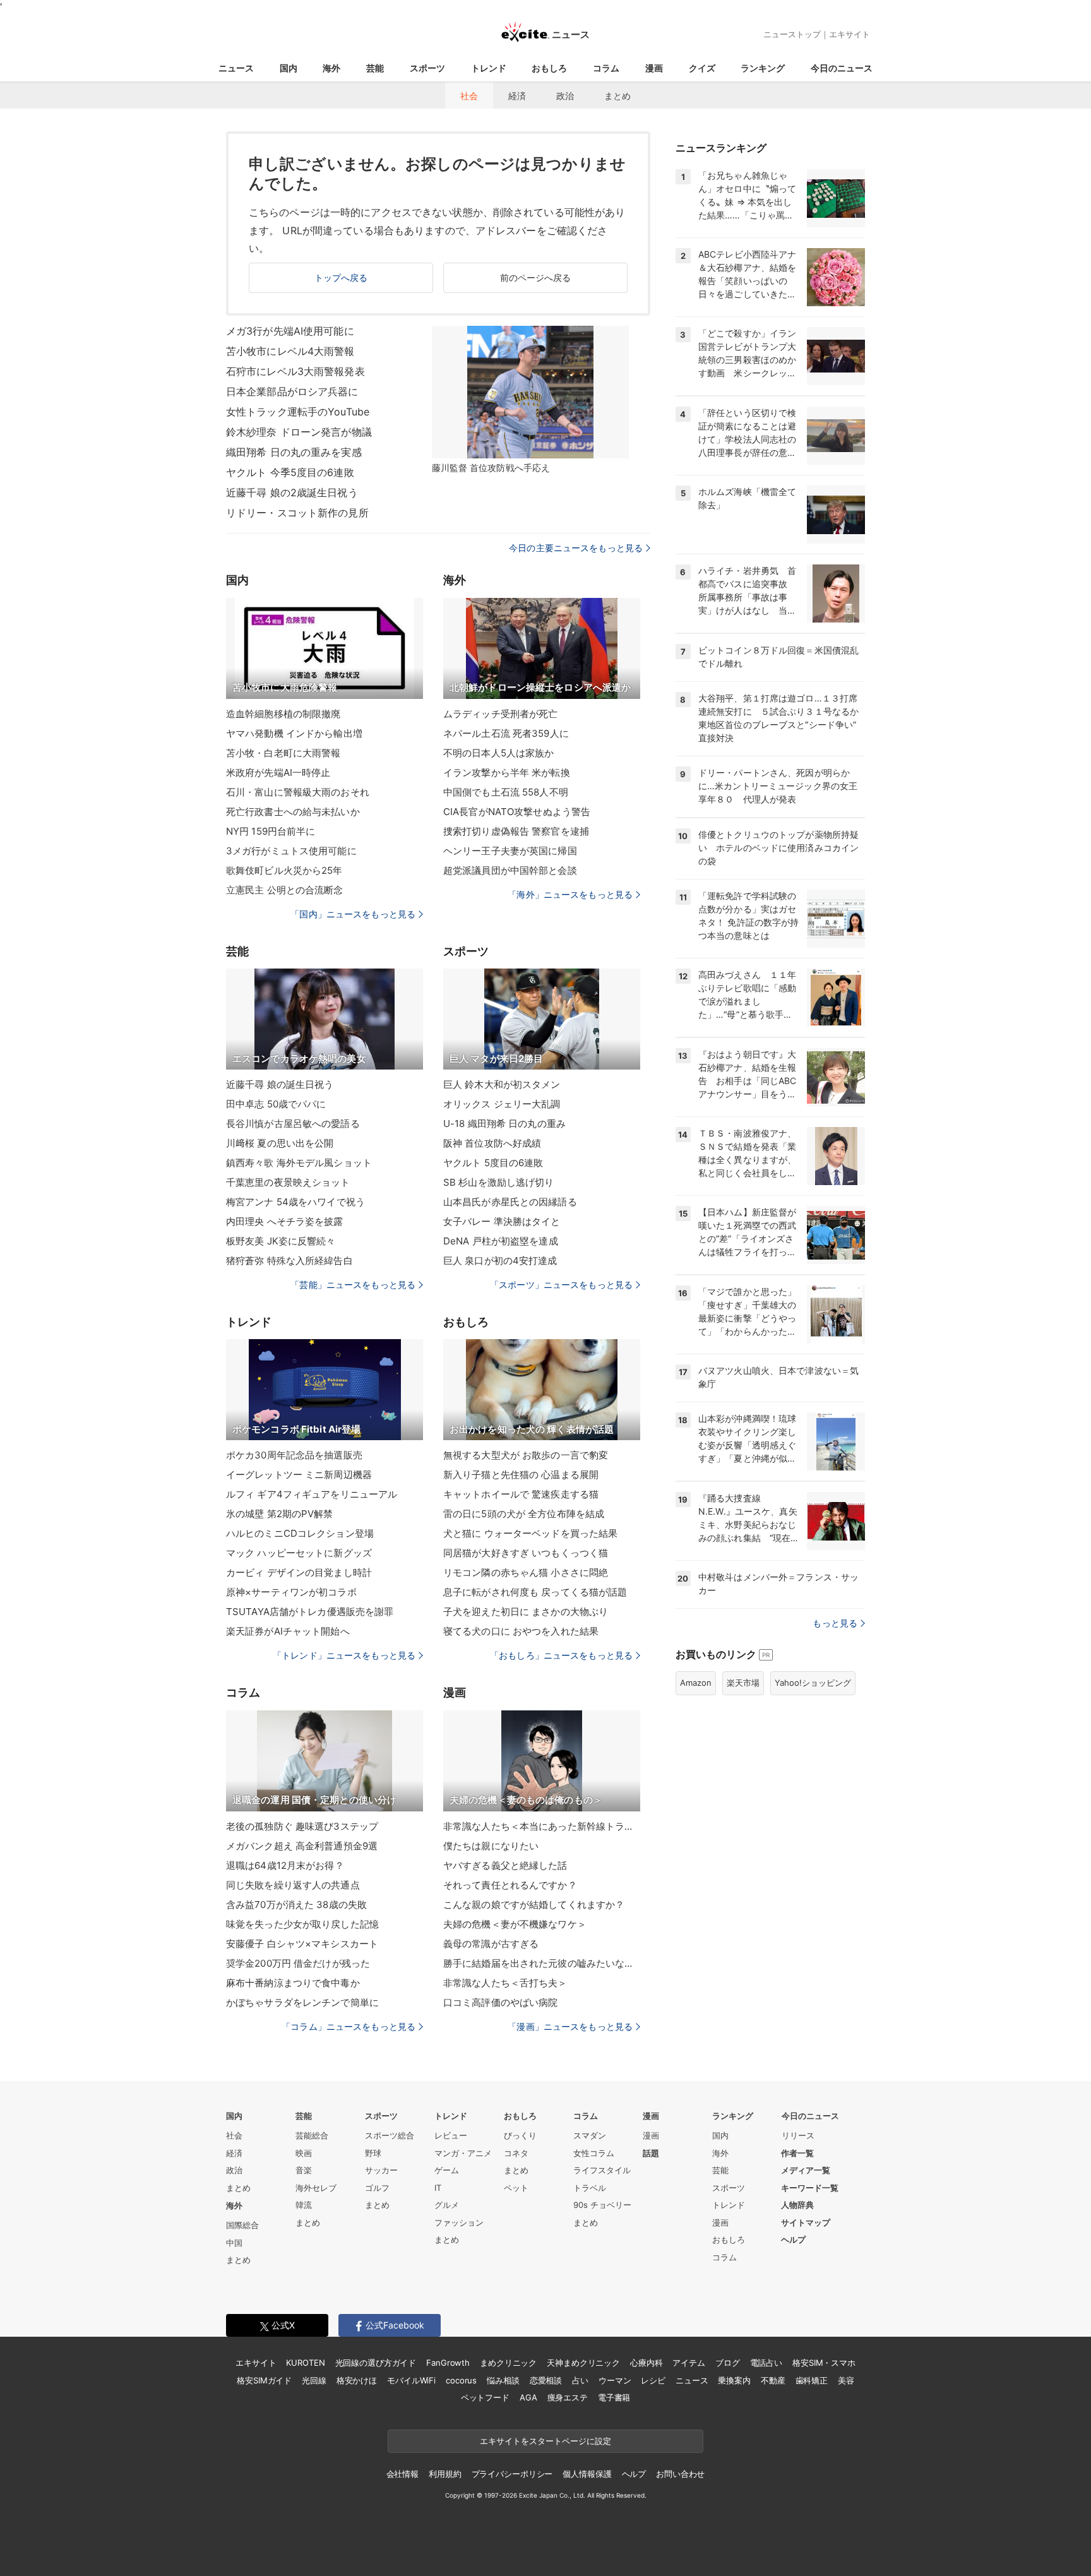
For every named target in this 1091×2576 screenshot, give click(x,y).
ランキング (763, 68)
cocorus (461, 2380)
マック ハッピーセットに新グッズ (299, 1553)
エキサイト (850, 34)
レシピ (653, 2380)
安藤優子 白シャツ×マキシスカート (302, 1944)
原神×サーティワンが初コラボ (291, 1592)
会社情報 (402, 2474)
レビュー (451, 2135)
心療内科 (646, 2363)
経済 (517, 96)
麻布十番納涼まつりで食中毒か (293, 1983)
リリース (798, 2135)
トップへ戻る (341, 277)
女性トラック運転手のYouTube (298, 412)
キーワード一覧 (810, 2188)
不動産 (773, 2380)
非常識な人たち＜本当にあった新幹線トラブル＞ (542, 1826)
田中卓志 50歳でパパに (276, 1104)
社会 (469, 96)
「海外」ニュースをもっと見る (570, 894)
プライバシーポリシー (512, 2474)
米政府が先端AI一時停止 (278, 772)
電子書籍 (614, 2397)
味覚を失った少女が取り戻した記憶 (302, 1924)
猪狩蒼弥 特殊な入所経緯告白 (289, 1261)
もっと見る (835, 1623)
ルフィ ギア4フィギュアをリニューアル (312, 1494)
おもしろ (549, 68)
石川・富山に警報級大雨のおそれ (298, 792)
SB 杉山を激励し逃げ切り (499, 1182)
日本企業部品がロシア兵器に (292, 391)
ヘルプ (793, 2239)
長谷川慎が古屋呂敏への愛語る (293, 1124)
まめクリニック (508, 2363)
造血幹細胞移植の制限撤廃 (283, 714)
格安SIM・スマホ (824, 2363)
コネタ (516, 2153)
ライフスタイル (602, 2170)
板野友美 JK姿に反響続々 (281, 1241)
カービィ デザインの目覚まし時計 (299, 1572)
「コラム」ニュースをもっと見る (349, 2026)
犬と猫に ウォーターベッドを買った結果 (530, 1533)
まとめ (617, 96)
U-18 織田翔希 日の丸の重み (504, 1124)
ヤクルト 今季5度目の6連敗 (290, 472)
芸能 (375, 68)
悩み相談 (503, 2380)
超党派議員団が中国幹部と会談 (510, 870)
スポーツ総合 (390, 2135)
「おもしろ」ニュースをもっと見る (561, 1655)
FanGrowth (448, 2363)
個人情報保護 (587, 2474)
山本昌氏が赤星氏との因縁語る (510, 1202)
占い (580, 2380)
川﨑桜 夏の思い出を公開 (280, 1143)
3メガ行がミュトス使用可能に (291, 851)
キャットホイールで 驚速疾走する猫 (521, 1494)
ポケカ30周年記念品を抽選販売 (294, 1455)
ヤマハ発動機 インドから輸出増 (294, 733)
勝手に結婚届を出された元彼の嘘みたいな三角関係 (542, 1963)
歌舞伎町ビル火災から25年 (284, 870)
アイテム (689, 2363)
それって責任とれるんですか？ (510, 1885)
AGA (528, 2397)
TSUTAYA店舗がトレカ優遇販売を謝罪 (310, 1612)
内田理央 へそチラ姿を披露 (285, 1221)
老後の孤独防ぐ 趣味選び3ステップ (302, 1826)
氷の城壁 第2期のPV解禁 (280, 1514)
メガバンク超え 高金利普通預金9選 (302, 1846)
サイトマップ (806, 2222)
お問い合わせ (680, 2474)
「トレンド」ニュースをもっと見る (344, 1655)
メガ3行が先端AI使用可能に (290, 331)
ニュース (236, 68)
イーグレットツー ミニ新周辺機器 (299, 1475)
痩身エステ (568, 2397)
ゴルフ (377, 2188)
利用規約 (445, 2474)
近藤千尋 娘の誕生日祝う (280, 1084)
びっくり (520, 2135)
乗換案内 (734, 2380)
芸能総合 (312, 2135)
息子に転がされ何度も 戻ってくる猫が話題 (535, 1592)
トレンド (489, 68)
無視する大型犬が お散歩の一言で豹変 (526, 1455)
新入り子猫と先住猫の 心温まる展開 (521, 1475)
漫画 (654, 68)
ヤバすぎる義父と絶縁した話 (505, 1865)
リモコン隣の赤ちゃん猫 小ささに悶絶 (526, 1572)
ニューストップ (792, 34)
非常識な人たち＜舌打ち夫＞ (505, 1983)
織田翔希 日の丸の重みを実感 (294, 452)
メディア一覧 (806, 2170)
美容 (846, 2380)
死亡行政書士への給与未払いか (293, 812)
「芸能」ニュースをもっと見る (353, 1285)
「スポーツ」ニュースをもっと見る (561, 1285)
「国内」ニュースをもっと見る (353, 914)
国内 (289, 68)
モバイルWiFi (411, 2380)
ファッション (459, 2222)
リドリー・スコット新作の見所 (297, 513)
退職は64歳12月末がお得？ (285, 1865)
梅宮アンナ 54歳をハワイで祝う (295, 1202)
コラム (606, 68)
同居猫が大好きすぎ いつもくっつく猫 (526, 1553)
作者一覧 (797, 2153)
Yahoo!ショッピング (813, 1683)
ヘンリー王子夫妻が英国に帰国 (510, 851)
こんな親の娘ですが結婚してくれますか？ (534, 1905)
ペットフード (485, 2397)
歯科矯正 (812, 2380)
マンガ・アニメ (463, 2153)
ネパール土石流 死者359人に (506, 733)
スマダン (590, 2135)
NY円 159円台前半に (271, 831)
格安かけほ (357, 2380)
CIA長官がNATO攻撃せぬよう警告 (517, 812)
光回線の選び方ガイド (376, 2363)
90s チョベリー (602, 2205)
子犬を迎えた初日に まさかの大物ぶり (526, 1612)
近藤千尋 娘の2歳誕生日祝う (292, 492)
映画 (304, 2153)
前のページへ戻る (536, 277)
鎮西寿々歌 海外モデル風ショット (299, 1163)
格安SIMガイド (264, 2380)
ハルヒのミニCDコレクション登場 (300, 1533)
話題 (651, 2153)
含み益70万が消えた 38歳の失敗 (296, 1905)
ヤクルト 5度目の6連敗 (493, 1163)
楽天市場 (743, 1683)
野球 (373, 2153)
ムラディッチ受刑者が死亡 (500, 714)
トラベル (590, 2188)
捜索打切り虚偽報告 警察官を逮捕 (516, 831)
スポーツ (427, 68)
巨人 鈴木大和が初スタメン (502, 1084)
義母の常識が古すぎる (491, 1944)
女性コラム (594, 2153)
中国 (234, 2243)
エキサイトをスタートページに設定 (545, 2441)
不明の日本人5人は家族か (498, 753)
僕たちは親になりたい (491, 1846)
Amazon (696, 1683)
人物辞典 (797, 2205)
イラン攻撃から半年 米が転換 (507, 772)
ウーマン (615, 2380)
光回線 (314, 2380)
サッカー (381, 2170)
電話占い (766, 2363)
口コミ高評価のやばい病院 (500, 2002)
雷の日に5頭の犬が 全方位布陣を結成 (524, 1514)
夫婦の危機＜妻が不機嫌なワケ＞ (515, 1924)
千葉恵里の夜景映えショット (288, 1182)
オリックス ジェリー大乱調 (502, 1104)
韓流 (304, 2205)
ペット (516, 2188)
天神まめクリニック (583, 2363)
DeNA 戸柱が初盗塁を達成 (501, 1241)
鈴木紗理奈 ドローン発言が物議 (299, 432)
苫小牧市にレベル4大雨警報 (290, 351)
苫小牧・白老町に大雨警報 (283, 753)
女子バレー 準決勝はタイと (502, 1221)
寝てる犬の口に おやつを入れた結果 (521, 1631)
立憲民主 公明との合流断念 (285, 890)
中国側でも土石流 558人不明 (506, 792)
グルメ (447, 2205)
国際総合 (242, 2225)
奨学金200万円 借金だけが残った (298, 1963)
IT (438, 2188)
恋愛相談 (546, 2380)
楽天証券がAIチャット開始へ (288, 1631)
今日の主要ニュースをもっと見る (576, 548)
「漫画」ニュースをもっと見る (570, 2026)
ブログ (728, 2363)
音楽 (304, 2170)
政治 (565, 96)
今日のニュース (842, 68)
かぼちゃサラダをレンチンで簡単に (302, 2002)
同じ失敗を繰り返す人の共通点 (293, 1885)
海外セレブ (316, 2188)
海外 (331, 68)
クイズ (702, 68)
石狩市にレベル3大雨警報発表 (295, 371)
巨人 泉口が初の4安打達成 (500, 1261)
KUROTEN (305, 2363)
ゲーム (447, 2170)
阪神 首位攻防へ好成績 (492, 1143)
